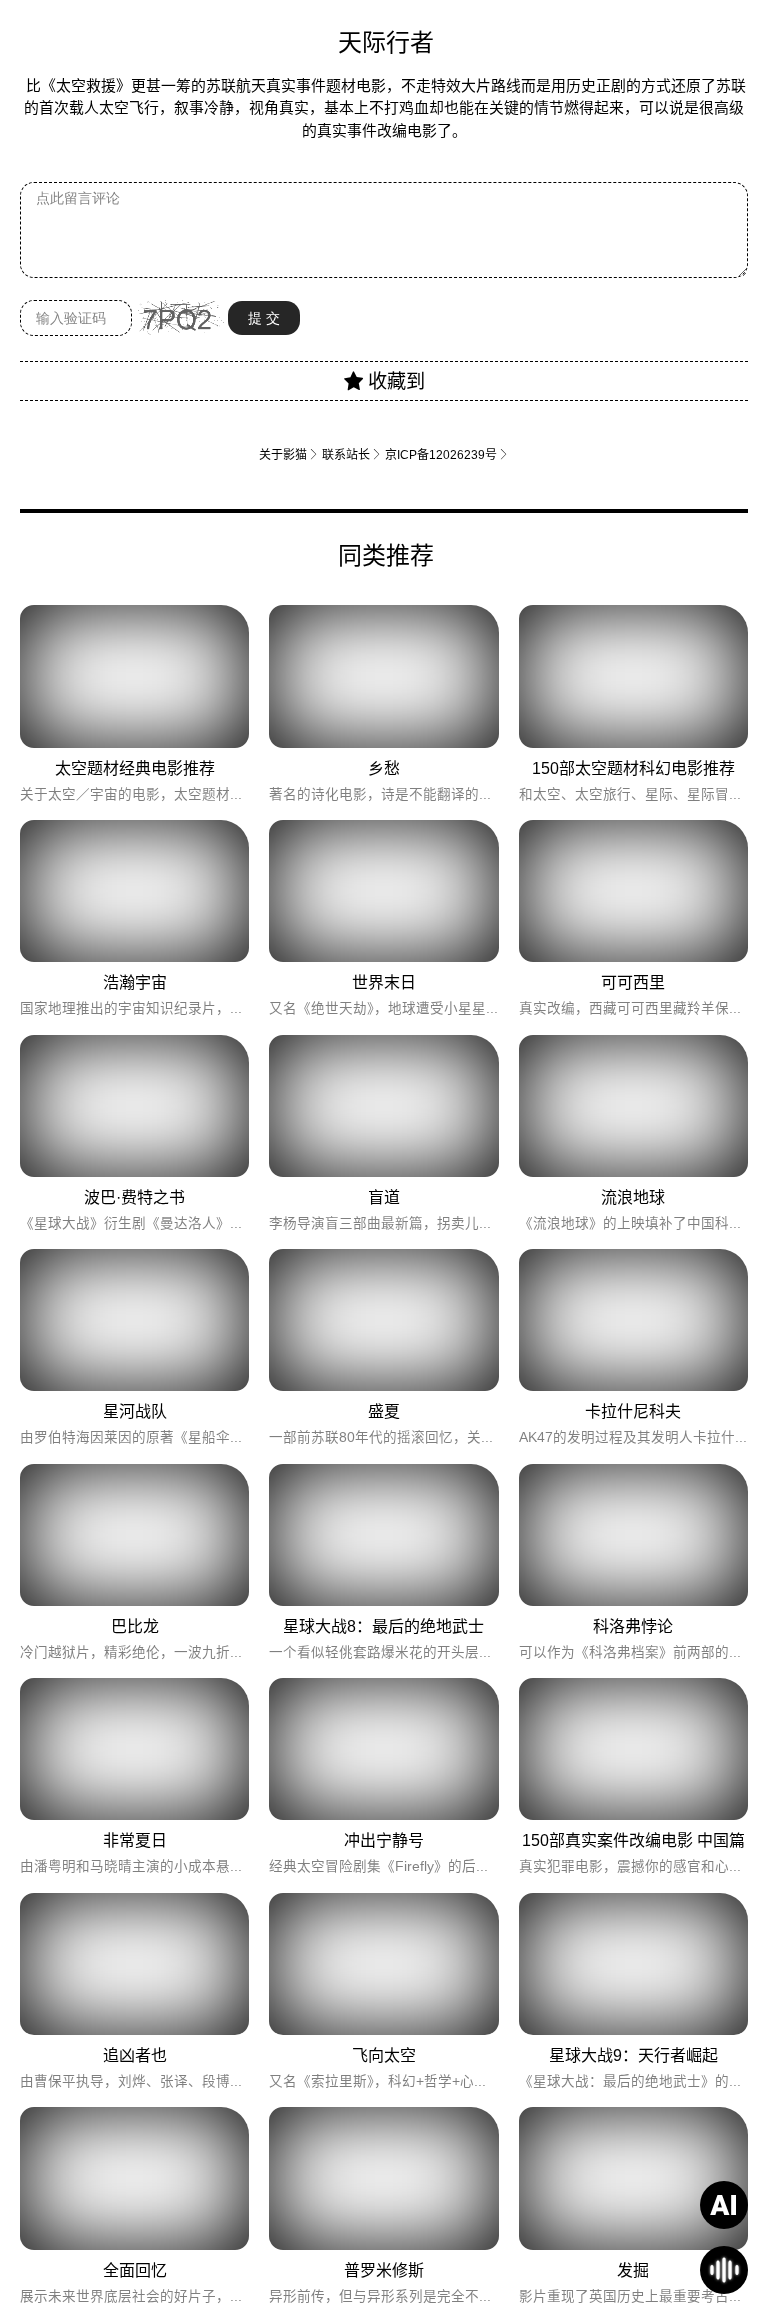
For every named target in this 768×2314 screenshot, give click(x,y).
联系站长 (352, 454)
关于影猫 (289, 454)
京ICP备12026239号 (447, 454)
